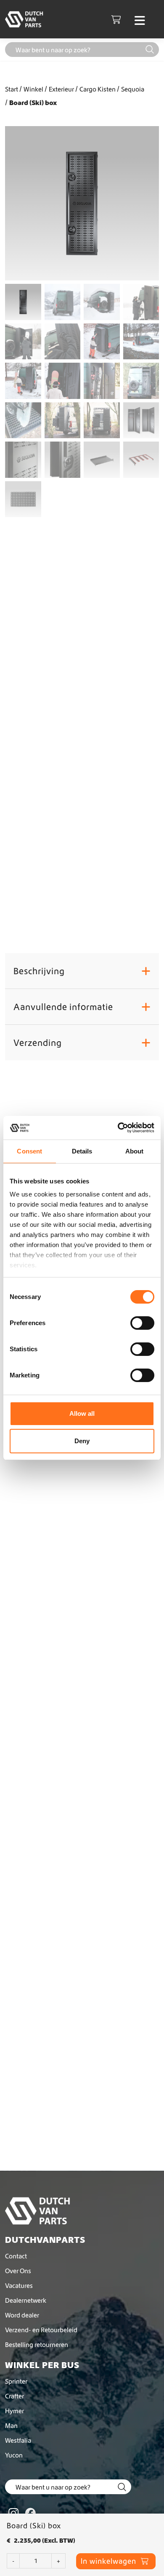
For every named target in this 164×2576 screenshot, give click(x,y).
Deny (82, 1441)
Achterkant (105, 862)
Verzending (82, 1043)
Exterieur (61, 89)
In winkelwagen (81, 631)
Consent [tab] (29, 1151)
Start (12, 89)
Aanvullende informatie (82, 1007)
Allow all (82, 1413)
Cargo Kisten (98, 89)
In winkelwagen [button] (82, 1679)
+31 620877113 (81, 919)
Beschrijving (82, 971)
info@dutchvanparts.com (92, 910)
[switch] (142, 1323)
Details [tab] (82, 1151)
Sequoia (133, 89)
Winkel (33, 89)
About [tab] (135, 1151)
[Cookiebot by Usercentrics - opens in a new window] (118, 1128)
